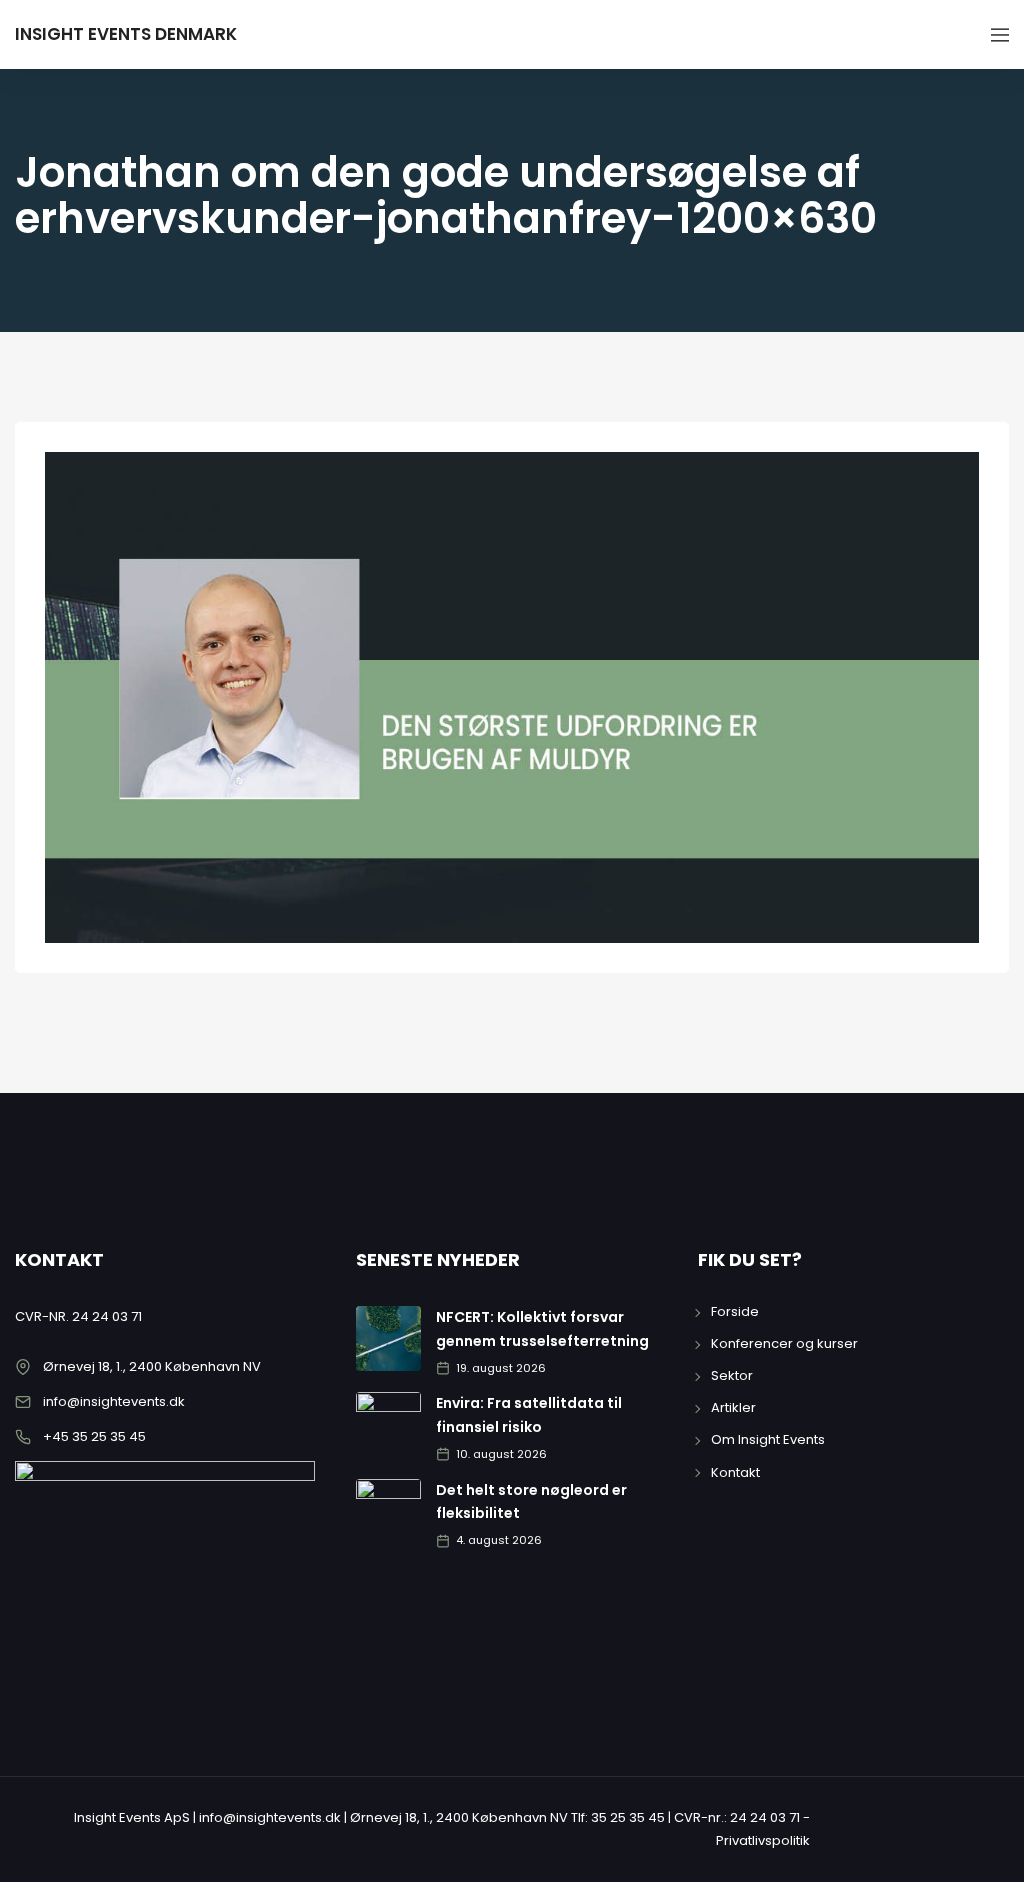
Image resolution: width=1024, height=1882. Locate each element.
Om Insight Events (768, 1439)
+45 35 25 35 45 (94, 1436)
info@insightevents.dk (114, 1401)
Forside (735, 1311)
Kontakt (735, 1472)
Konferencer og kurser (784, 1343)
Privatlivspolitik (763, 1840)
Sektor (732, 1375)
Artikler (733, 1407)
